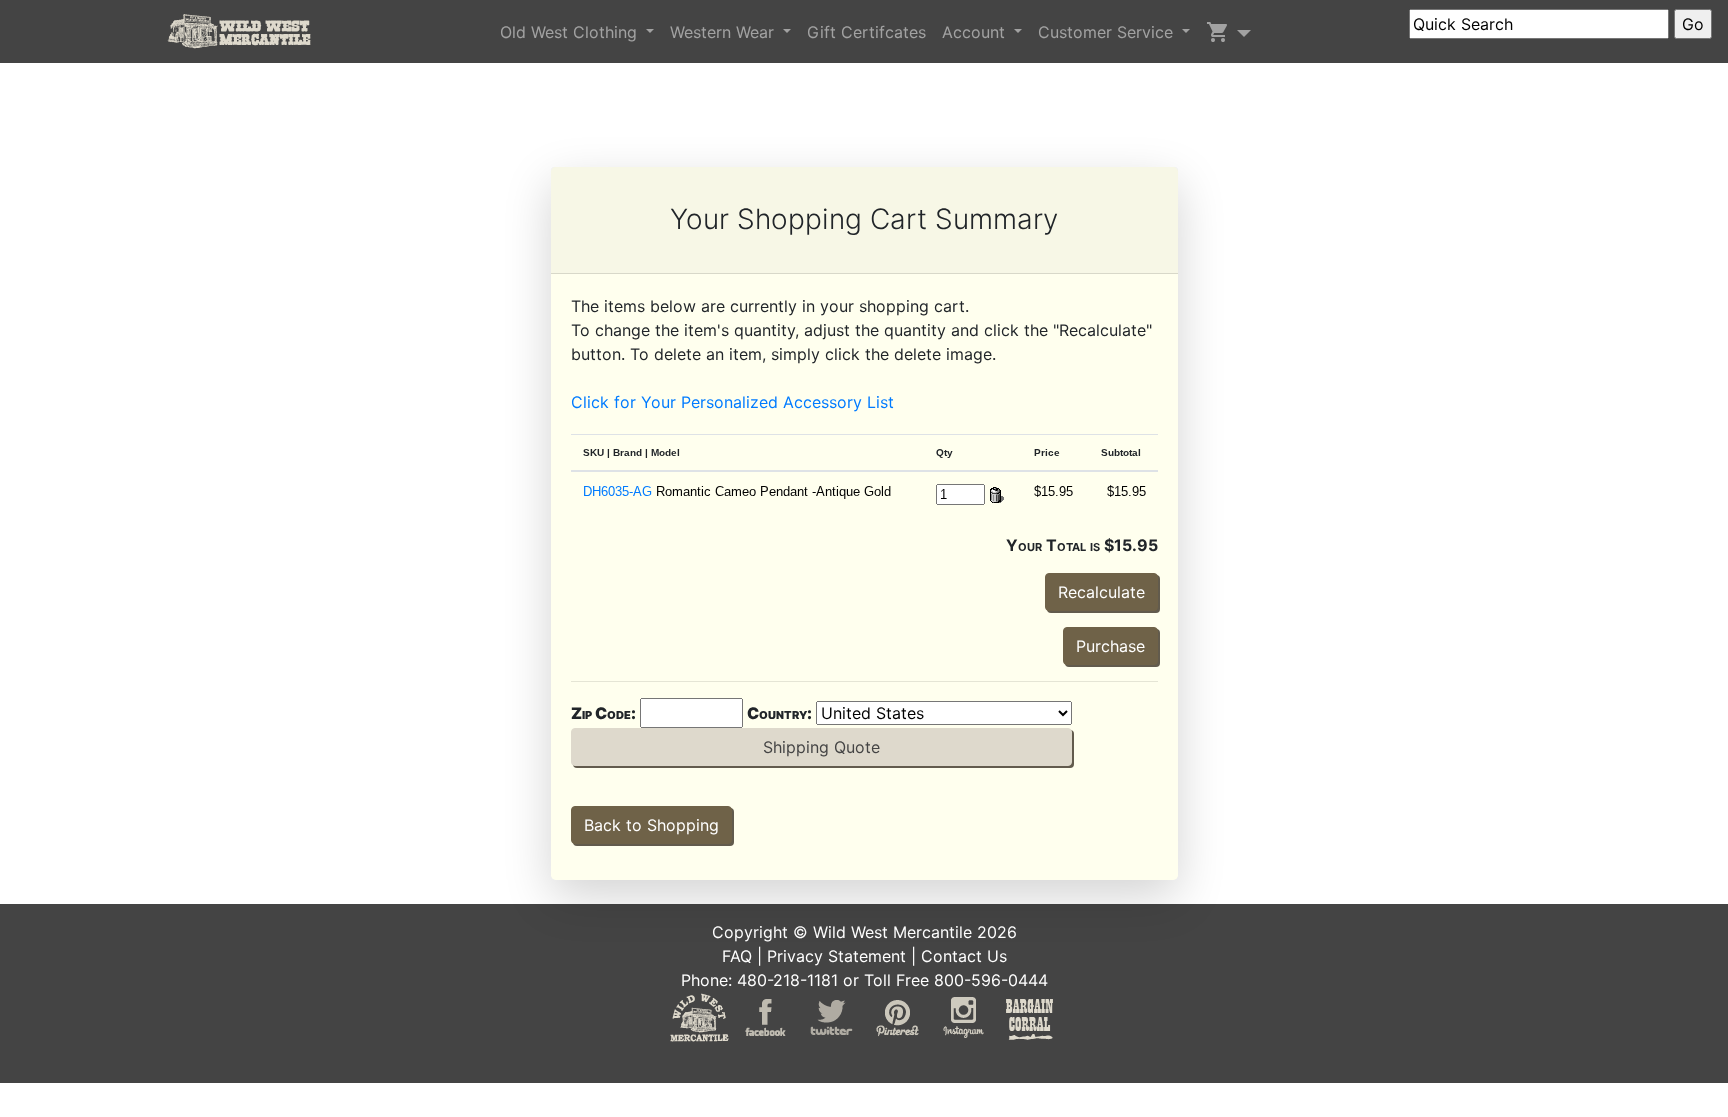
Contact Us (964, 956)
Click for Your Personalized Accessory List (732, 402)
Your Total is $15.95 (1082, 545)
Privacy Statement (836, 956)
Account (976, 32)
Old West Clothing (571, 32)
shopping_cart (1218, 32)
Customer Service (1108, 32)
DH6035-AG (617, 491)
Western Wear (724, 32)
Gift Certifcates (866, 32)
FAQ (737, 956)
